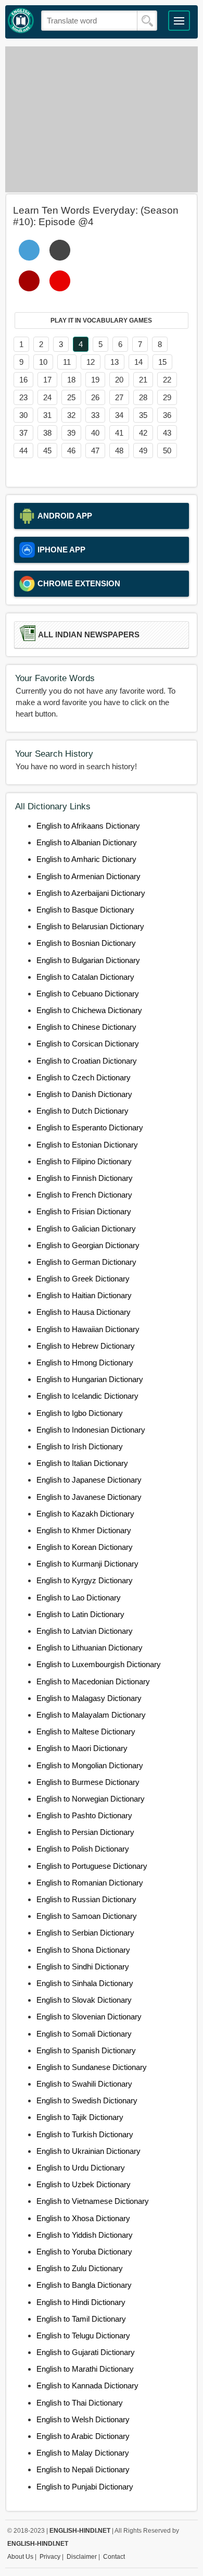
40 (95, 433)
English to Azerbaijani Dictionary (91, 893)
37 (23, 433)
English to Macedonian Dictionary (93, 1681)
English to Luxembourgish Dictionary (99, 1664)
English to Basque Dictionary (85, 910)
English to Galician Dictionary (86, 1229)
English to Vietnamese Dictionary (93, 2201)
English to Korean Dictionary (85, 1547)
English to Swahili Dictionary (84, 2084)
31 (47, 415)
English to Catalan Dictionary (85, 977)
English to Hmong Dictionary (85, 1363)
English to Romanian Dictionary (90, 1883)
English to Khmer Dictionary (84, 1530)
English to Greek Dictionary (83, 1279)
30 (23, 415)
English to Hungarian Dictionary (90, 1379)
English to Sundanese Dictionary (92, 2067)
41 (119, 433)
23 (23, 397)
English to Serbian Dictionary (85, 1933)
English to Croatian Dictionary (87, 1061)
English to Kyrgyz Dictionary (85, 1580)
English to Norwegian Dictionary (91, 1799)
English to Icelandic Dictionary (87, 1396)
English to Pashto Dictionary (84, 1815)
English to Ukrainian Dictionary (88, 2151)
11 (67, 362)
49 (143, 451)
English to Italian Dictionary (82, 1463)
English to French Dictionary (84, 1195)
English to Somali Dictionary (84, 2034)
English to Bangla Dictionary (84, 2285)
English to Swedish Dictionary (87, 2100)
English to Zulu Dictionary (80, 2268)
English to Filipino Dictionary (84, 1161)
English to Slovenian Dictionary (89, 2017)
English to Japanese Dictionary (89, 1480)
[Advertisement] (102, 119)
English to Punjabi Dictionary (85, 2487)
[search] (147, 21)
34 (119, 415)
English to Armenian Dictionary (88, 876)
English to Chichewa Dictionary (89, 1010)
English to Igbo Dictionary (80, 1413)
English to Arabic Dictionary (83, 2436)
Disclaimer (82, 2557)
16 (23, 380)
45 (47, 451)
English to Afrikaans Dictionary (88, 826)
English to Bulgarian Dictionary (88, 960)
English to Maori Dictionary (82, 1748)
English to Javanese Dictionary (89, 1497)
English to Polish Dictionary (83, 1849)
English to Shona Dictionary (83, 1950)
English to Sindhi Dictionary (83, 1967)
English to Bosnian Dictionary (86, 943)
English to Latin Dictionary (80, 1614)
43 (167, 433)
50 (167, 451)
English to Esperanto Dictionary (90, 1127)
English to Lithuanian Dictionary (90, 1648)
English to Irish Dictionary (80, 1446)
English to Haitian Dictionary (84, 1295)
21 (143, 380)
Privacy (50, 2557)
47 (95, 451)
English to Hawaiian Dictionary (88, 1329)
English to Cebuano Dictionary (88, 994)
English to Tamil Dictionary (81, 2319)
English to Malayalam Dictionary (91, 1715)
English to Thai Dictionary (80, 2403)
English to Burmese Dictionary (88, 1782)
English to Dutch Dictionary (83, 1111)
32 (71, 415)
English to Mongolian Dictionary (90, 1765)
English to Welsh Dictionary (83, 2419)
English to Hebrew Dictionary (86, 1346)
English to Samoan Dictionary (87, 1916)
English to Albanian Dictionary (87, 842)
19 (95, 380)
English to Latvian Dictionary (85, 1631)
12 (91, 362)
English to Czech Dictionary (84, 1077)
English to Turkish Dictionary (85, 2134)
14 (138, 362)
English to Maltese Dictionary (86, 1731)
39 (71, 433)
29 (167, 397)
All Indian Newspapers (89, 635)
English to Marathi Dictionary (85, 2369)
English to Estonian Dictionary (87, 1145)
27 (119, 397)
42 (143, 433)
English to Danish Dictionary (84, 1094)
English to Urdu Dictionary (81, 2168)
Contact (114, 2557)
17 (47, 380)
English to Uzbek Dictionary (84, 2184)
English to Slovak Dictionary (84, 2000)
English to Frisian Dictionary (84, 1211)
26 (95, 397)
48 (119, 451)
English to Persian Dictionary (85, 1832)
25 (71, 397)
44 (23, 451)
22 (167, 380)
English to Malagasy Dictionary (89, 1698)
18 (71, 380)
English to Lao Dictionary (79, 1598)
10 (43, 362)
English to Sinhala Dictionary (85, 1983)
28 (143, 397)
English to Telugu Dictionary (83, 2335)
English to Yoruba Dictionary (84, 2252)
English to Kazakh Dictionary (85, 1514)
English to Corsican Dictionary (88, 1044)
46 (71, 451)
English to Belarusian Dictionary (90, 926)
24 (47, 397)
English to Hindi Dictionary (81, 2302)
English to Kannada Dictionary (87, 2386)
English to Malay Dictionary (83, 2453)
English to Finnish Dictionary (85, 1178)
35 (143, 415)
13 (115, 362)
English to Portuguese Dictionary (92, 1866)
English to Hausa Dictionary (84, 1312)
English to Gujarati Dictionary (86, 2352)
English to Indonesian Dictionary (91, 1430)
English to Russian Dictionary (86, 1899)
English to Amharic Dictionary (86, 859)
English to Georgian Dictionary (88, 1245)
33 (95, 415)
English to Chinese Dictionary (86, 1027)
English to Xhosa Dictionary (83, 2218)
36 (167, 415)
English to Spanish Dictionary (86, 2050)
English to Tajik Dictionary (80, 2117)
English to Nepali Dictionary (83, 2469)
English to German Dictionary (86, 1262)
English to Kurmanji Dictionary (87, 1564)
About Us (20, 2557)
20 (119, 380)
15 (162, 362)
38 (47, 433)
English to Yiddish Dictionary (85, 2235)
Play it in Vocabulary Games (101, 321)
